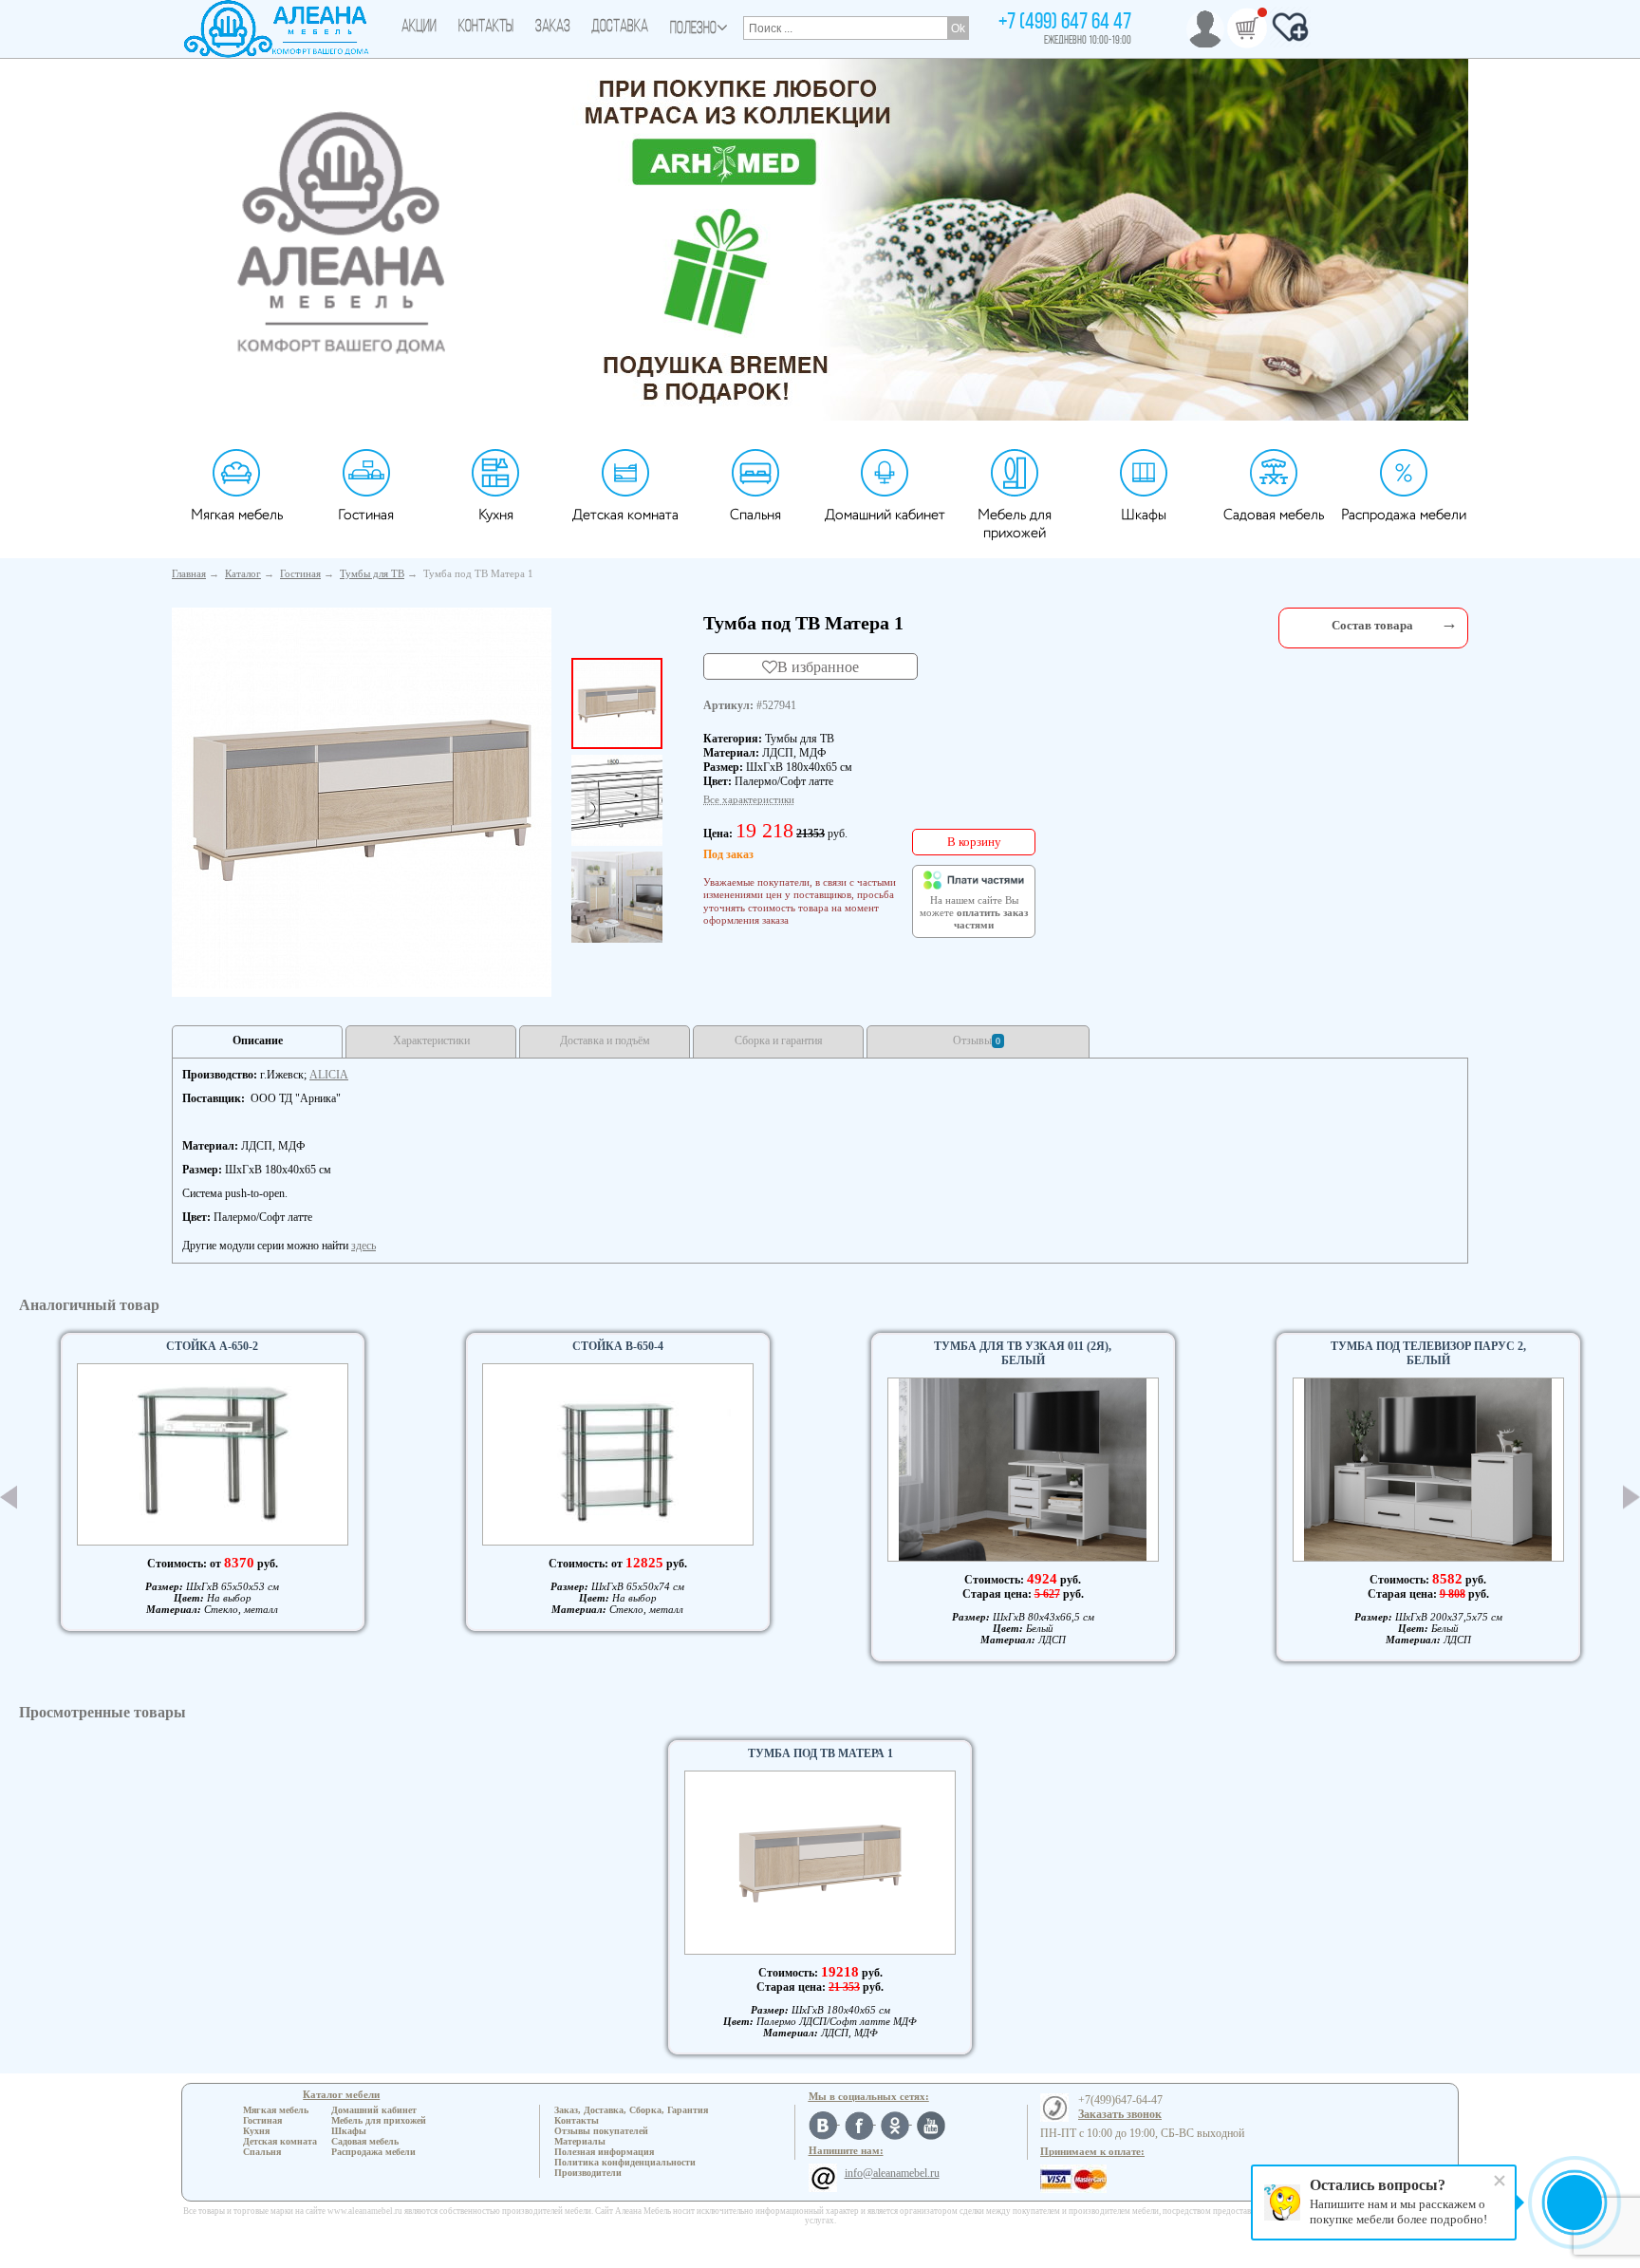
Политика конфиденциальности (625, 2162)
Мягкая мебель (237, 515)
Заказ (553, 28)
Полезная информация (604, 2152)
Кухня (496, 515)
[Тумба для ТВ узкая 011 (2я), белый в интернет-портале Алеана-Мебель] (1023, 1470)
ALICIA (329, 1075)
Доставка (620, 28)
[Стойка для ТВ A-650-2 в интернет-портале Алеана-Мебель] (213, 1454)
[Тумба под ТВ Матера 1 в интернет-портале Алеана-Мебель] (362, 798)
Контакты (486, 28)
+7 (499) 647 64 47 (1065, 23)
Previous (9, 1497)
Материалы (580, 2141)
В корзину (974, 842)
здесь (363, 1246)
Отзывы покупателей (601, 2131)
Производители (588, 2173)
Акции (419, 28)
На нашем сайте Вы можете (974, 913)
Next (1631, 1498)
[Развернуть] (1449, 623)
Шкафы (1144, 515)
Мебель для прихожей (1015, 524)
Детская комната (625, 515)
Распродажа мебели (1404, 515)
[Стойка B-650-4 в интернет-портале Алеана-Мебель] (618, 1454)
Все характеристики (749, 799)
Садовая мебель (1274, 515)
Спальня (755, 515)
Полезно (693, 29)
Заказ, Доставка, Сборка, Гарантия (631, 2110)
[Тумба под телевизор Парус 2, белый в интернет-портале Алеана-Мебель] (1428, 1470)
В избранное (818, 666)
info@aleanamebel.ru (892, 2173)
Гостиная (366, 515)
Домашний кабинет (885, 515)
